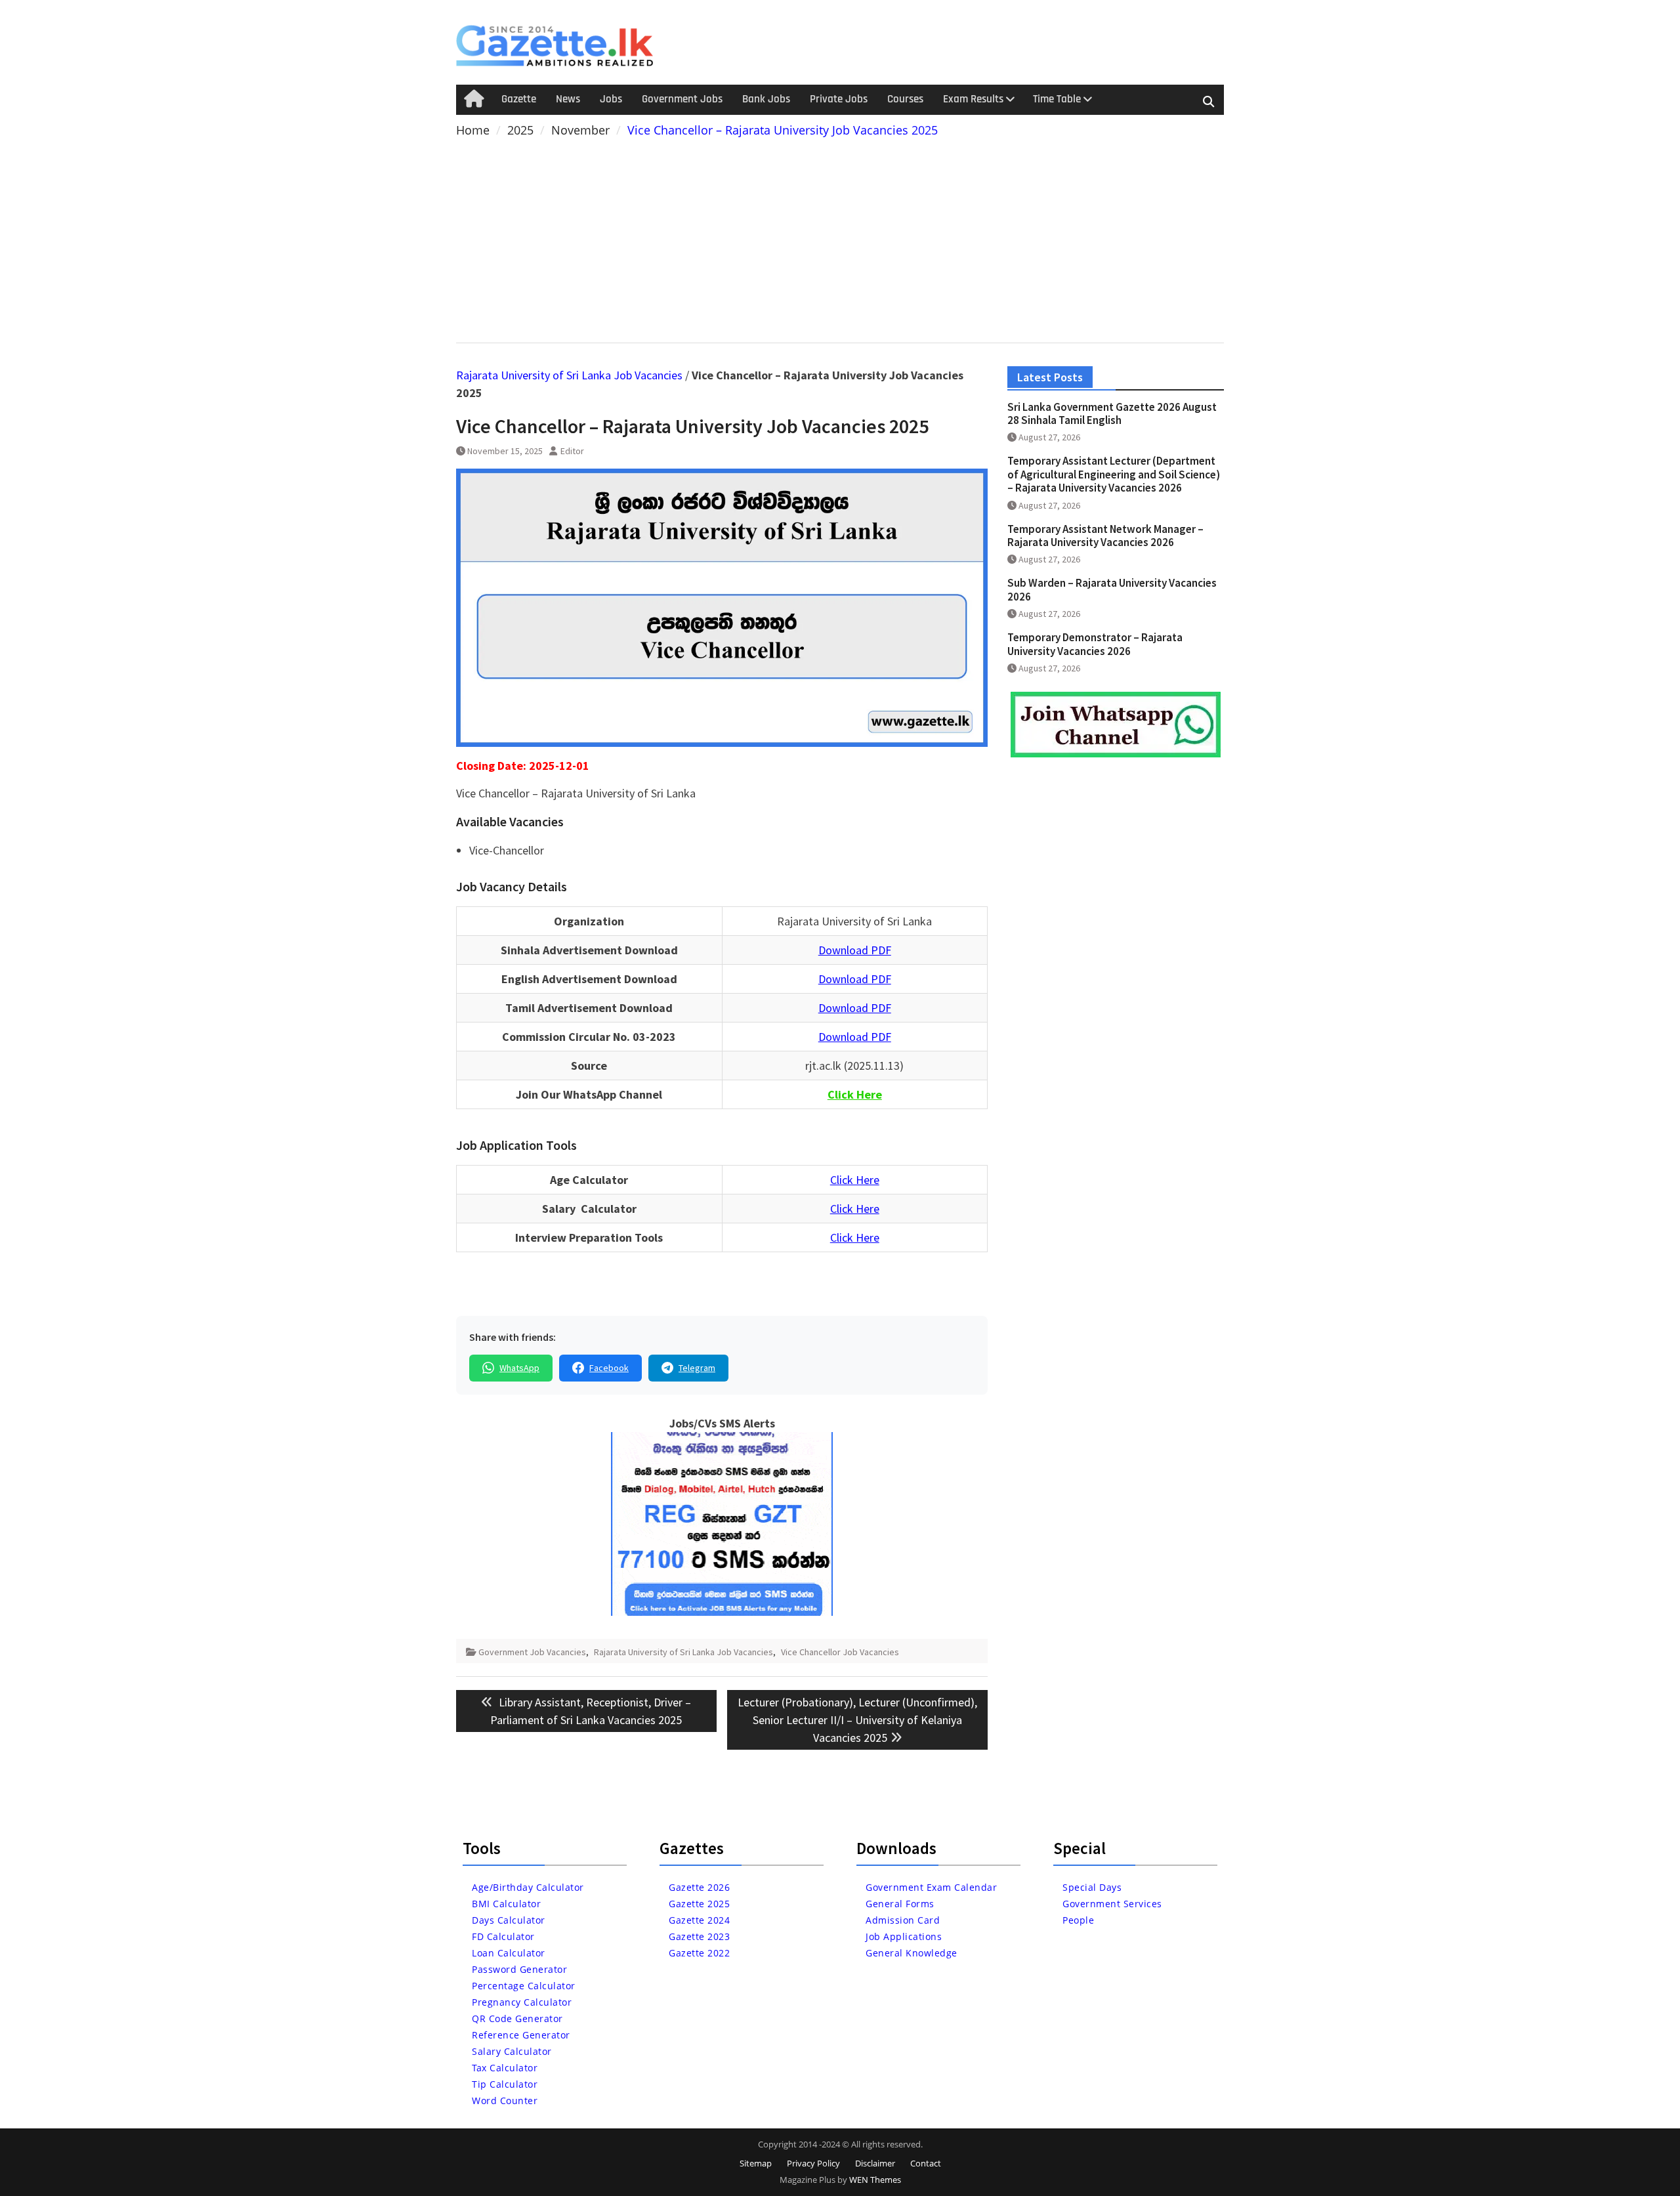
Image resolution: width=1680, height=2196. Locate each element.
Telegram (697, 1368)
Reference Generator (521, 2035)
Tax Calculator (505, 2068)
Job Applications (904, 1936)
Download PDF (855, 950)
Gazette (519, 99)
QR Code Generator (517, 2018)
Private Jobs (839, 99)
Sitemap (756, 2163)
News (568, 99)
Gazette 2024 (699, 1920)
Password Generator (519, 1969)
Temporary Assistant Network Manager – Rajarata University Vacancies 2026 (1105, 536)
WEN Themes (875, 2180)
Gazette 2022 (699, 1953)
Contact (926, 2163)
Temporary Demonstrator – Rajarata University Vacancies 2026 (1095, 644)
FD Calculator (503, 1936)
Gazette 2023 (699, 1936)
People (1078, 1920)
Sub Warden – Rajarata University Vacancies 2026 (1112, 589)
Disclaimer (875, 2163)
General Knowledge (912, 1953)
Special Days (1092, 1887)
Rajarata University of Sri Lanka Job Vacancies (569, 375)
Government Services (1112, 1904)
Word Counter (505, 2101)
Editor (572, 451)
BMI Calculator (506, 1904)
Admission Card (903, 1920)
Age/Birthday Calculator (528, 1887)
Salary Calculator (512, 2051)
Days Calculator (509, 1920)
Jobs (611, 99)
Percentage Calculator (524, 1986)
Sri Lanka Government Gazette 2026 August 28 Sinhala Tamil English (1112, 413)
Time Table (1057, 99)
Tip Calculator (505, 2084)
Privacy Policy (813, 2163)
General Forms (900, 1904)
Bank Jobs (766, 99)
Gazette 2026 (699, 1887)
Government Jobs (682, 99)
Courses (905, 99)
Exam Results (973, 99)
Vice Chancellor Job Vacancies (840, 1652)
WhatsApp (519, 1368)
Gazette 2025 (699, 1904)
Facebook (609, 1368)
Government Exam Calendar (931, 1887)
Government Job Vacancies (532, 1652)
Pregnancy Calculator (522, 2002)
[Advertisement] (840, 238)
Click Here (855, 1180)
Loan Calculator (509, 1953)
